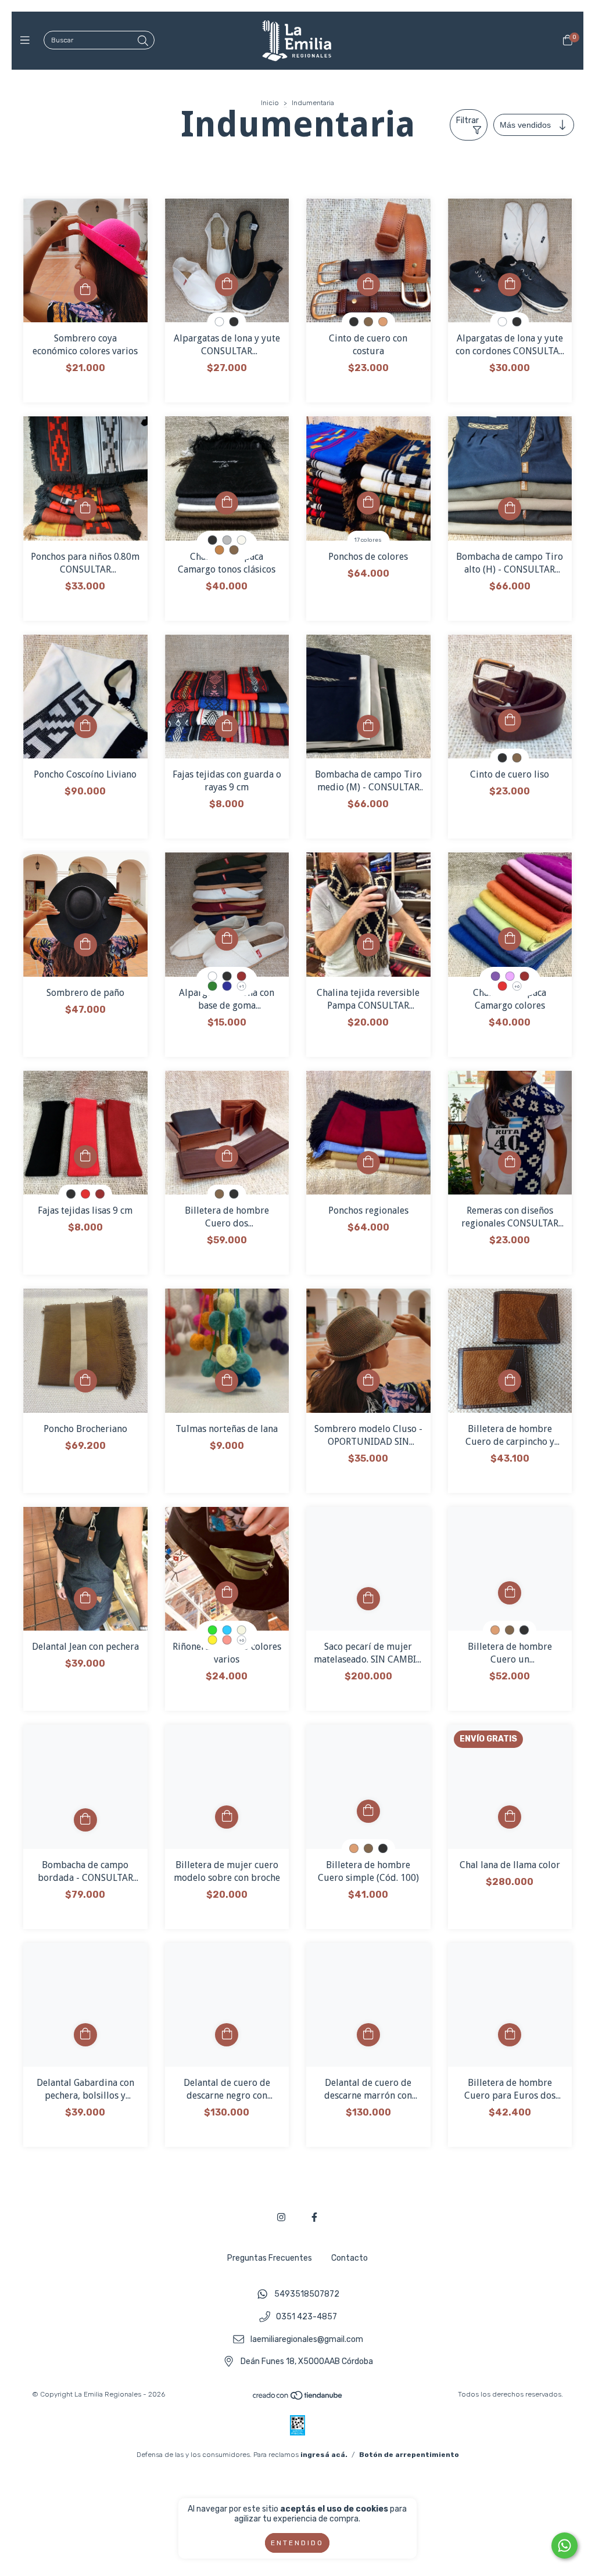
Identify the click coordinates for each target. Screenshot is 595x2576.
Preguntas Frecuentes (270, 2258)
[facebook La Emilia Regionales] (314, 2217)
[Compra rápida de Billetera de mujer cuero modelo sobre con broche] (227, 1817)
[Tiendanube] (298, 2398)
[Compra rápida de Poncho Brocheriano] (85, 1381)
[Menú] (28, 41)
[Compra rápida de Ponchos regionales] (368, 1163)
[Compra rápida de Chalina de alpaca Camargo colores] (510, 939)
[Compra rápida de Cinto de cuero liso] (510, 721)
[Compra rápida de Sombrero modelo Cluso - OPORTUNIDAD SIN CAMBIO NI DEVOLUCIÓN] (368, 1381)
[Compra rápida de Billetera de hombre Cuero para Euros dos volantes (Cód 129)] (510, 2035)
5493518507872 (307, 2295)
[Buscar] (143, 41)
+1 (241, 986)
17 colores (368, 540)
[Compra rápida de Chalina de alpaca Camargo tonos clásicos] (227, 503)
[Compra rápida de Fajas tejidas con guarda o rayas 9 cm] (227, 726)
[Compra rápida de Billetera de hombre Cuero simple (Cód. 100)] (368, 1811)
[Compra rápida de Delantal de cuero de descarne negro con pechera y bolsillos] (227, 2035)
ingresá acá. (324, 2455)
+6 (517, 986)
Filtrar (467, 120)
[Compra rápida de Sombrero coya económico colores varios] (85, 290)
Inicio (270, 103)
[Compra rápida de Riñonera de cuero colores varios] (227, 1593)
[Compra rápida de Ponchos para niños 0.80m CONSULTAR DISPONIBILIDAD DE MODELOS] (85, 509)
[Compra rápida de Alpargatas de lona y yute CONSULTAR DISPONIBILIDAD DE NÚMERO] (227, 285)
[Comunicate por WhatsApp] (564, 2546)
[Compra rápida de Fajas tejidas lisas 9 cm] (85, 1157)
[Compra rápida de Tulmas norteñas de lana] (227, 1381)
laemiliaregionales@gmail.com (307, 2339)
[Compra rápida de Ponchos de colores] (368, 503)
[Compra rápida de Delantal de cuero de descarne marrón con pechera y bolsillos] (368, 2035)
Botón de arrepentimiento (409, 2455)
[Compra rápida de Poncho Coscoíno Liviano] (85, 726)
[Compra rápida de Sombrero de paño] (85, 945)
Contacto (350, 2258)
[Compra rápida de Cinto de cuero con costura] (368, 285)
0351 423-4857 (307, 2317)
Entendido (297, 2543)
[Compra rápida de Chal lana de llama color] (510, 1817)
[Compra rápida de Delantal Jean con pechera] (85, 1599)
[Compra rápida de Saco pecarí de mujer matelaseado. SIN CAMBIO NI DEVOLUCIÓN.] (368, 1599)
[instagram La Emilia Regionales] (281, 2217)
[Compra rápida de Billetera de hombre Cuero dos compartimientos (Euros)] (227, 1157)
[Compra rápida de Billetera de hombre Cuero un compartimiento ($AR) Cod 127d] (510, 1593)
